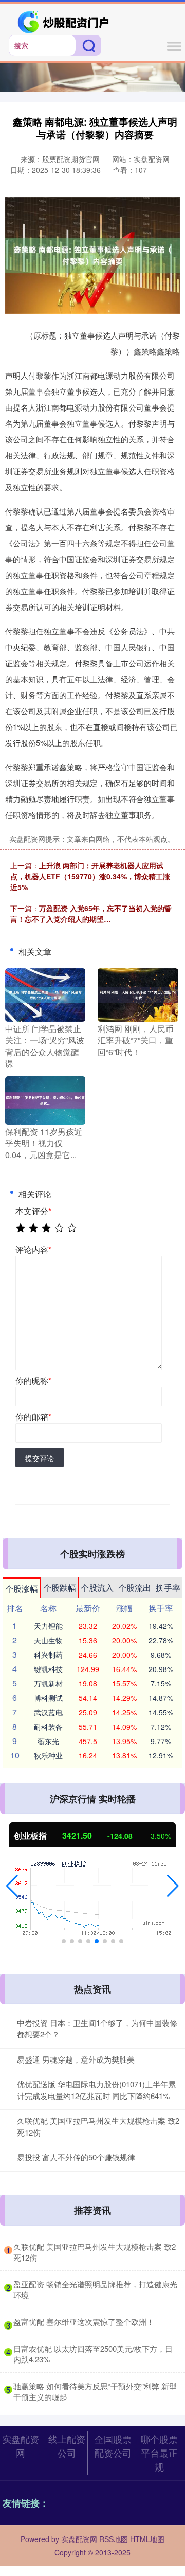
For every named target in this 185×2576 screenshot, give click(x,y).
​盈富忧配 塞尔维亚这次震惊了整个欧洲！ (84, 2322)
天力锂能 (48, 1626)
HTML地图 (147, 2539)
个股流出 (135, 1587)
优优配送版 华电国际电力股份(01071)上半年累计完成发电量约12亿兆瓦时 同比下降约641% (96, 2090)
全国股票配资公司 (113, 2446)
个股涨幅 (22, 1588)
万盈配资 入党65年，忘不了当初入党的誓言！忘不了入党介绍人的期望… (91, 913)
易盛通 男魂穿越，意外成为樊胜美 (76, 2059)
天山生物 (48, 1640)
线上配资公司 (67, 2446)
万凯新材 (48, 1683)
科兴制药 (48, 1655)
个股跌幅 (60, 1587)
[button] (12, 1886)
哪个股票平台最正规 (159, 2453)
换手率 (168, 1587)
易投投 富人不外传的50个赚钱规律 (76, 2157)
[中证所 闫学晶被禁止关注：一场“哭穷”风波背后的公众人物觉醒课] (45, 994)
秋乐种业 (48, 1755)
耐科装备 (48, 1727)
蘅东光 (48, 1741)
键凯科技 (48, 1669)
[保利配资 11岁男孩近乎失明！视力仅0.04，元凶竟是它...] (45, 1099)
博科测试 (48, 1698)
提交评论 (40, 1458)
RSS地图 (114, 2539)
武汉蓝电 (48, 1712)
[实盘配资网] (64, 21)
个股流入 (97, 1587)
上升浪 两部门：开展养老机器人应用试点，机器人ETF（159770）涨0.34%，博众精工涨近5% (90, 876)
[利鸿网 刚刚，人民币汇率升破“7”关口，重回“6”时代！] (138, 994)
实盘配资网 (21, 2446)
